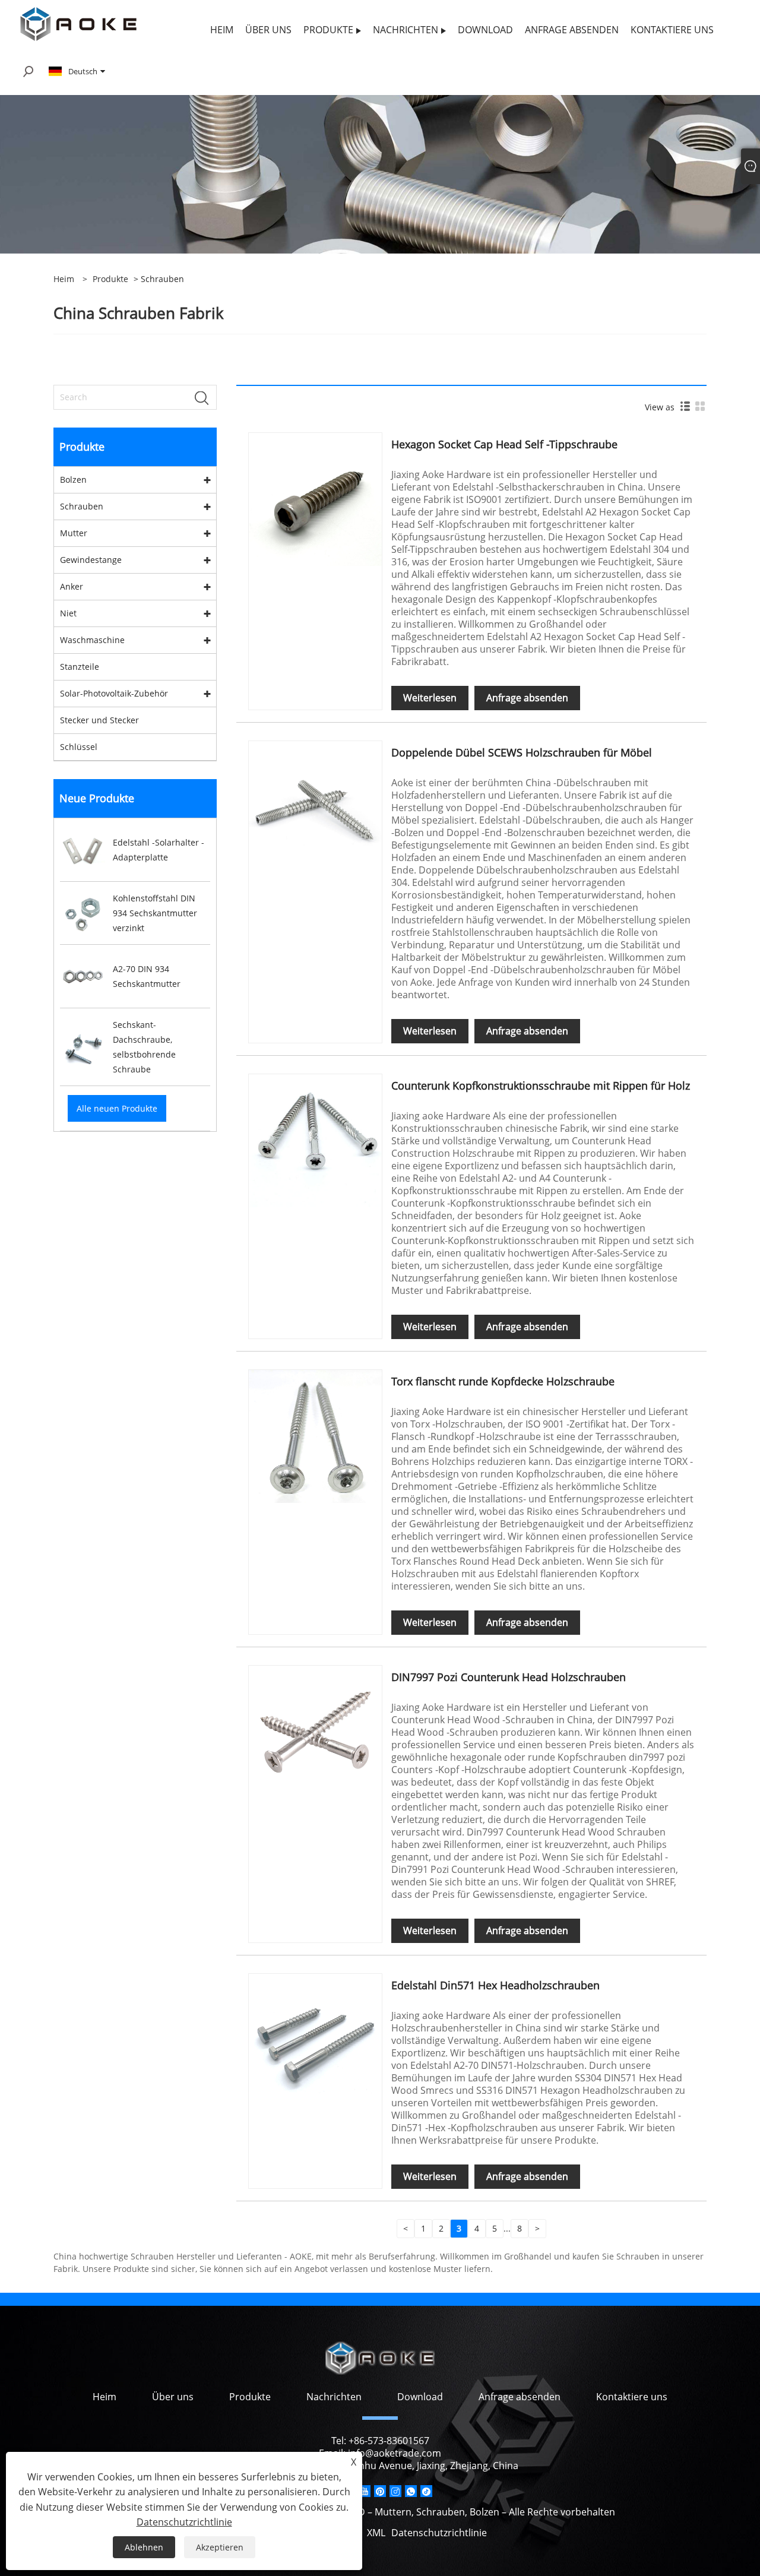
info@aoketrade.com (395, 2453)
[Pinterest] (380, 2491)
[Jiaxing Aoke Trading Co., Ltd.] (78, 23)
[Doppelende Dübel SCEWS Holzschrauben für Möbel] (315, 807)
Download (420, 2397)
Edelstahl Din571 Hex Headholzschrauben (495, 1985)
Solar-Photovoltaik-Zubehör (114, 693)
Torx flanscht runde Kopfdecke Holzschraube (503, 1381)
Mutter (74, 533)
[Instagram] (395, 2491)
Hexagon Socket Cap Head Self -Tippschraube (504, 444)
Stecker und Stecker (99, 720)
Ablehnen (144, 2547)
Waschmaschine (92, 640)
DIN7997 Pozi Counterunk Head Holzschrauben (509, 1677)
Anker (72, 586)
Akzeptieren (220, 2547)
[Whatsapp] (411, 2491)
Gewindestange (91, 560)
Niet (68, 613)
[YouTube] (365, 2491)
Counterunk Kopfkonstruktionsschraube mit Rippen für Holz (541, 1086)
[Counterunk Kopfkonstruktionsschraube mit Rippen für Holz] (315, 1140)
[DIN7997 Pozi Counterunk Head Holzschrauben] (315, 1731)
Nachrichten (334, 2397)
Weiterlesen (430, 698)
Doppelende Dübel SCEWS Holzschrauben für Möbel (522, 752)
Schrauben (82, 506)
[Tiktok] (426, 2491)
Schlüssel (79, 747)
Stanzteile (80, 667)
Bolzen (73, 480)
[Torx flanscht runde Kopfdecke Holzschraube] (315, 1436)
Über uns (173, 2397)
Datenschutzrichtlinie (439, 2533)
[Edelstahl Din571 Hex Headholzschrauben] (315, 2039)
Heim (104, 2397)
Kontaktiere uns (632, 2397)
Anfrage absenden (527, 698)
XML (376, 2533)
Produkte (110, 279)
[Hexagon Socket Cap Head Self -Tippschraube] (315, 499)
